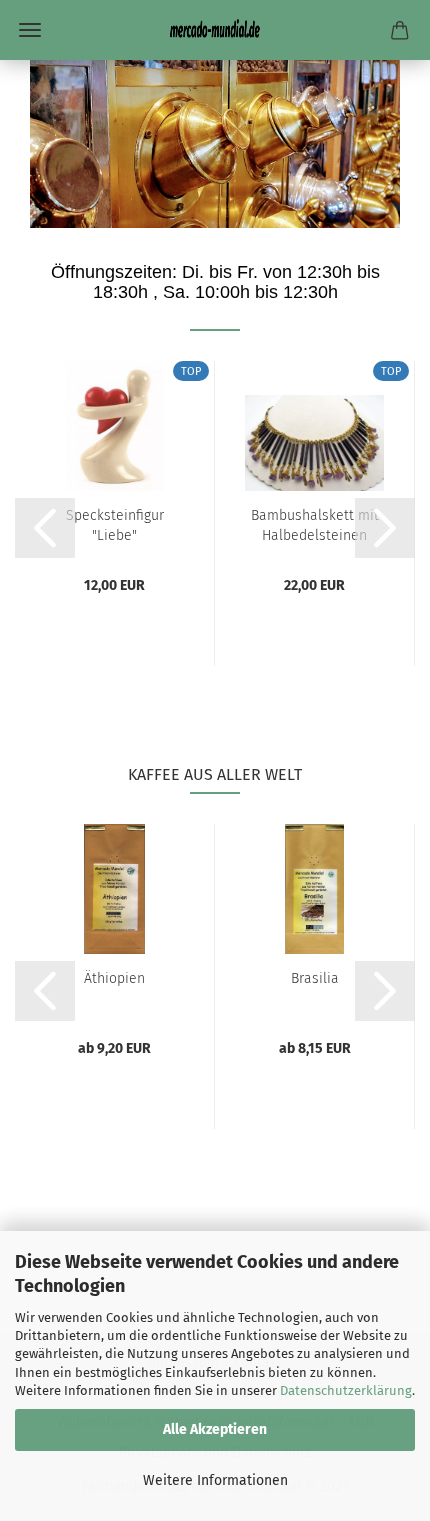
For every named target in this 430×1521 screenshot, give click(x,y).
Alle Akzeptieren (215, 1429)
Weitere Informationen (215, 1480)
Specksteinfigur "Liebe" (115, 524)
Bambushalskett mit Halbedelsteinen (315, 524)
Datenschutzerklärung (346, 1390)
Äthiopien (114, 978)
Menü (30, 30)
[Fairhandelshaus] (215, 30)
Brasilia (315, 978)
